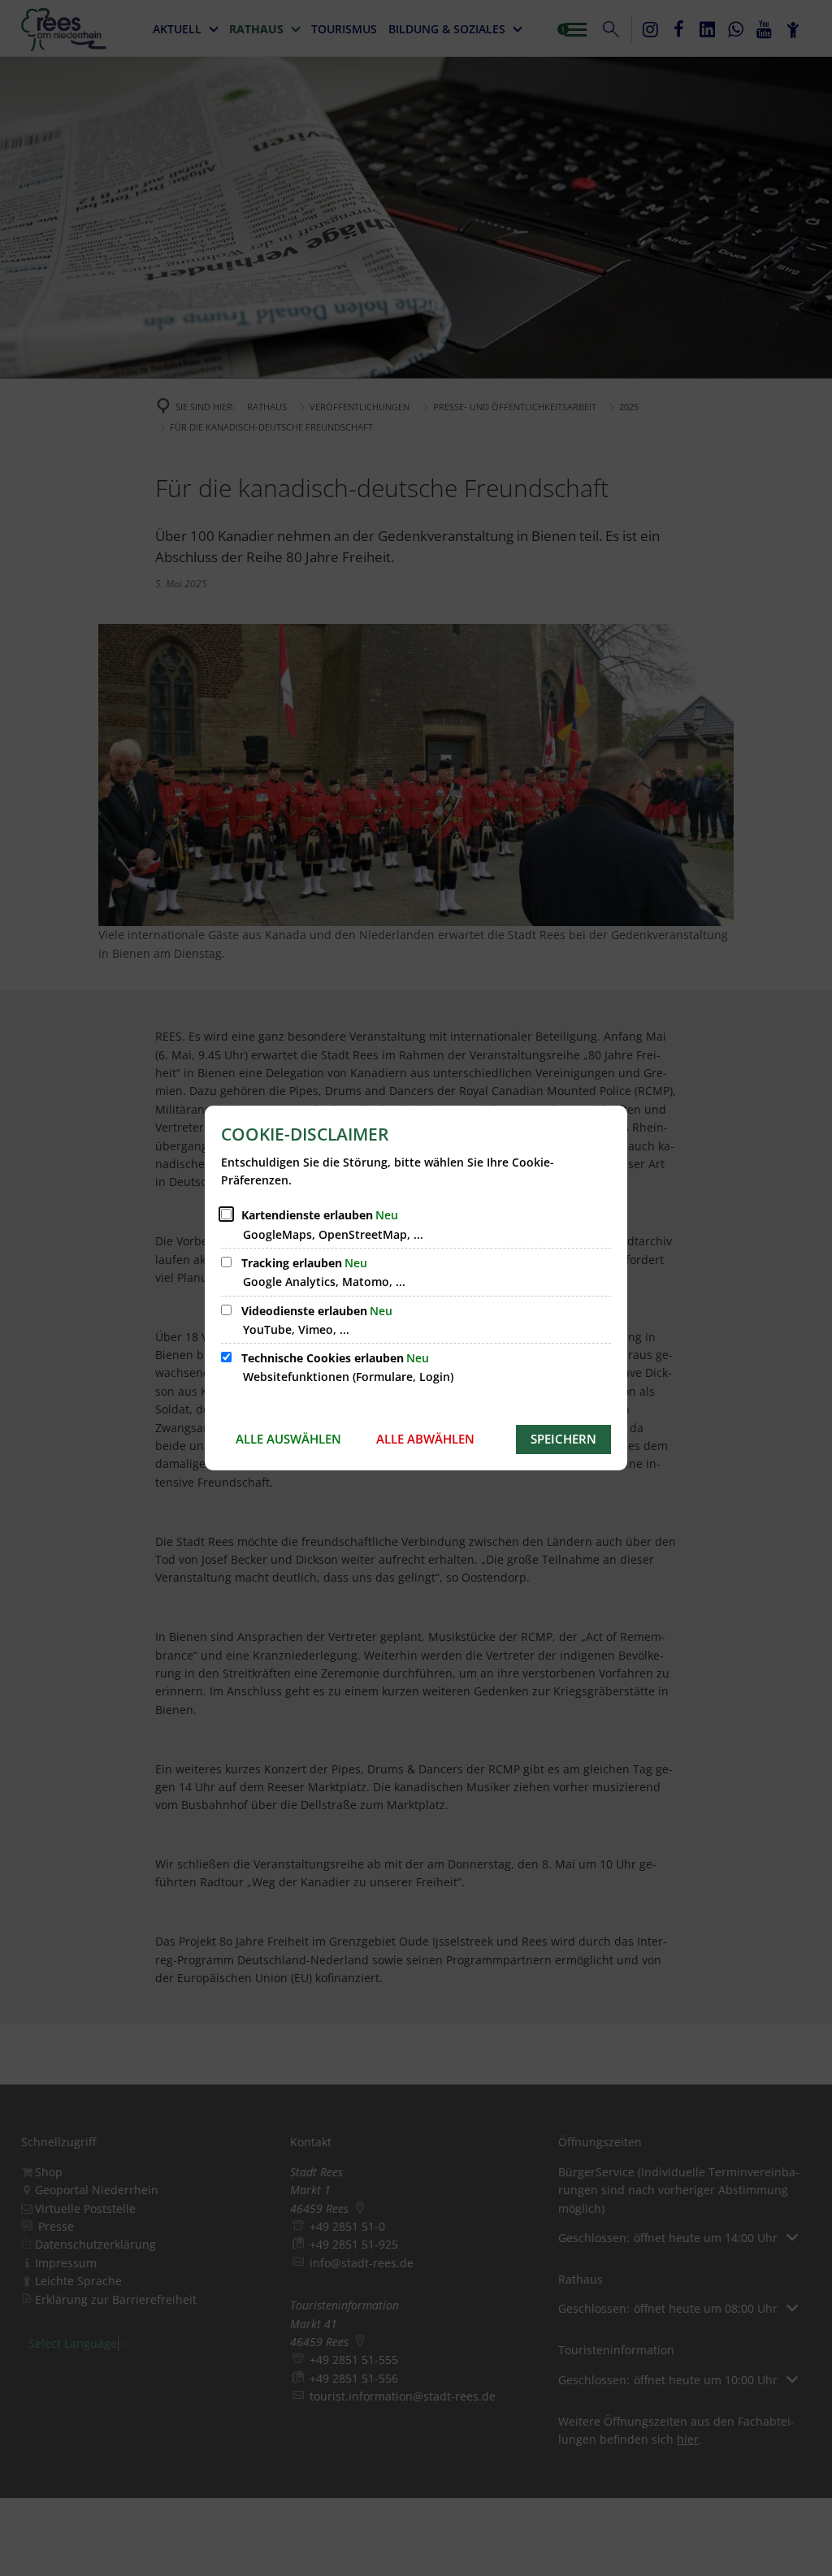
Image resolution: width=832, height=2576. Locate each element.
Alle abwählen (425, 1439)
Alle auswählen (288, 1439)
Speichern (563, 1439)
